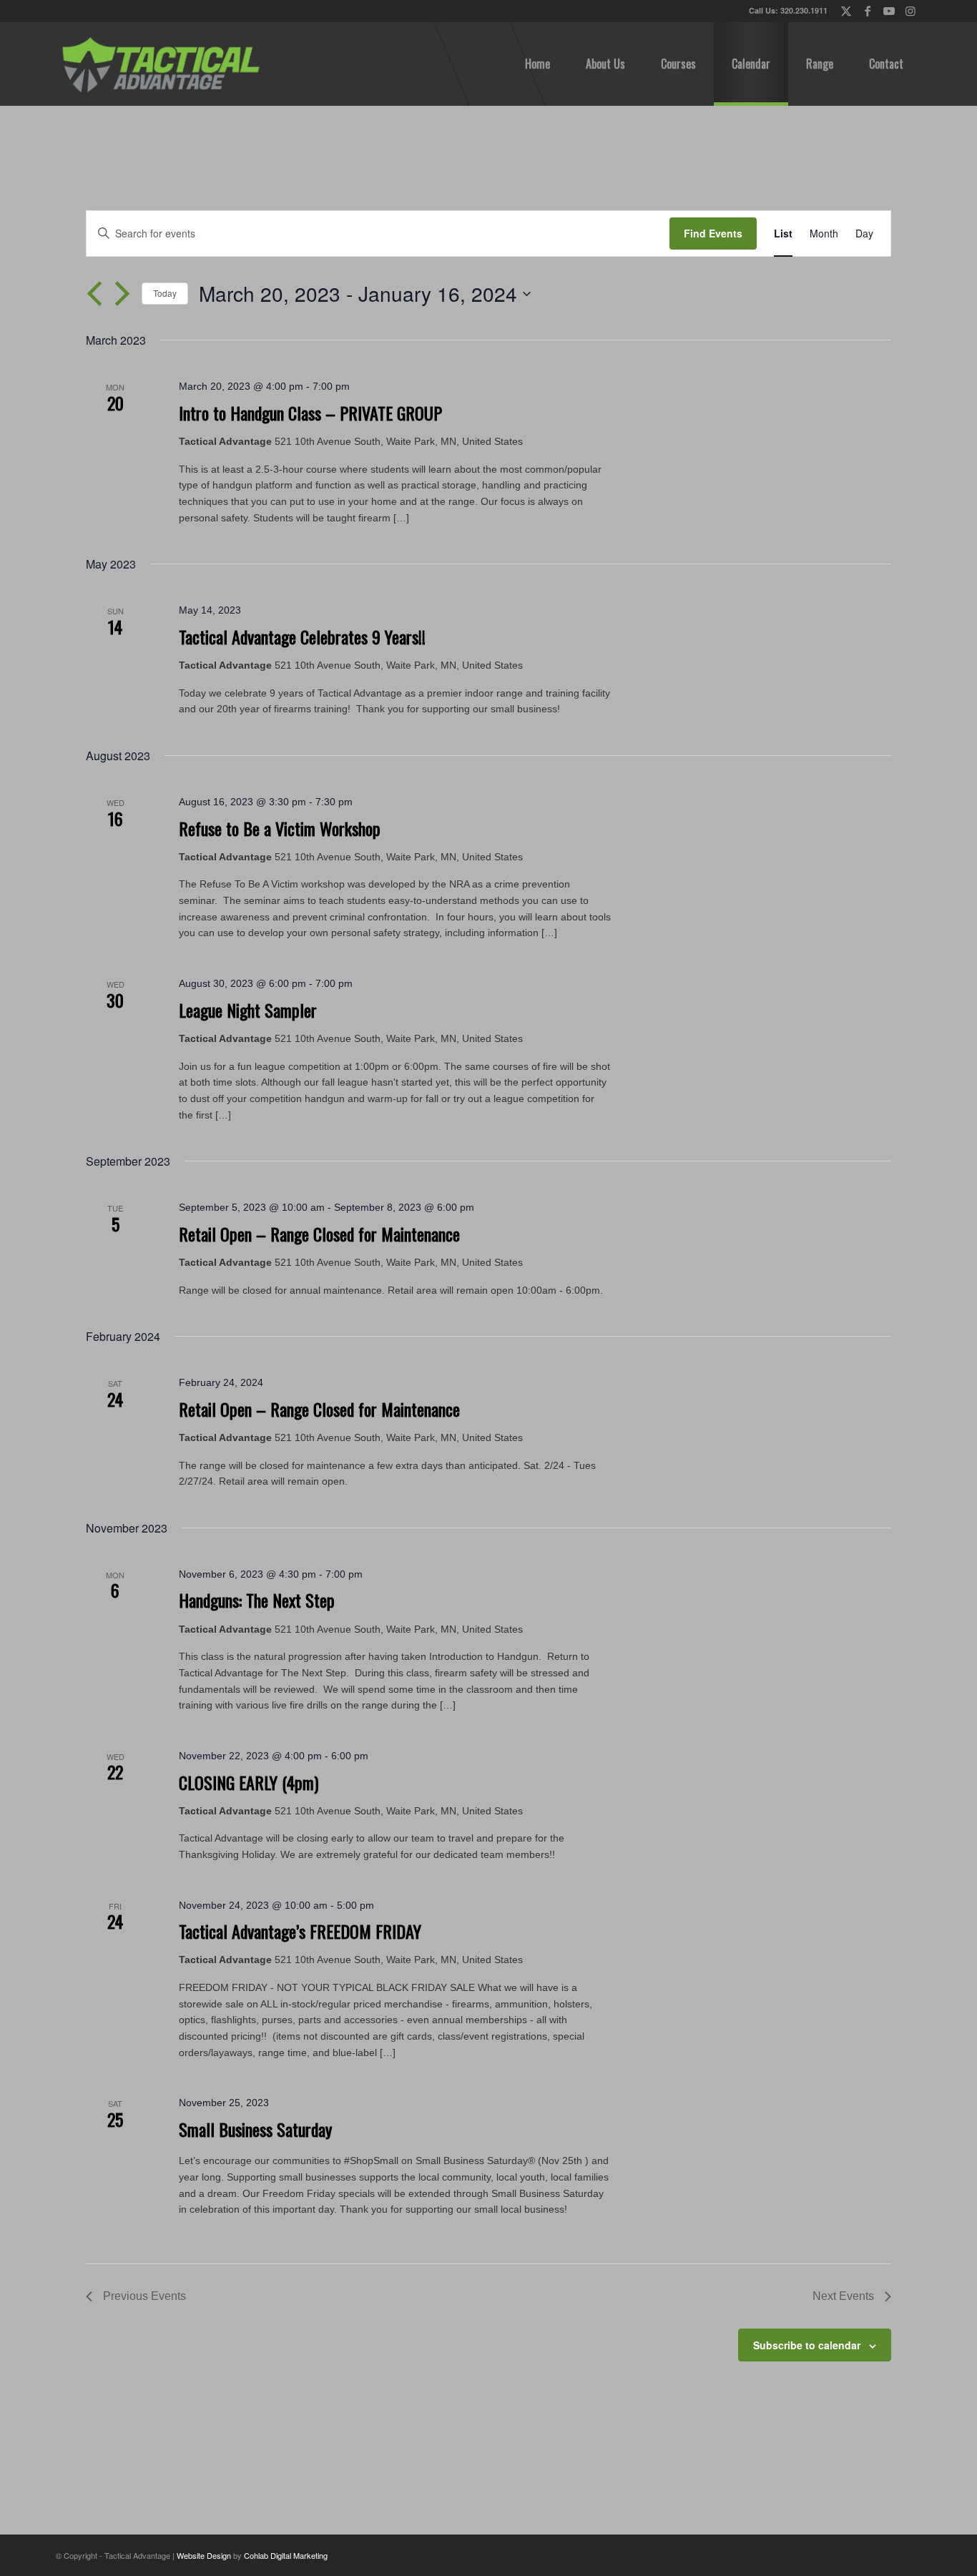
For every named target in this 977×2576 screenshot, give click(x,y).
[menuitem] (537, 64)
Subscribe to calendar (807, 2345)
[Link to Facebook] (867, 11)
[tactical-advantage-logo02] (160, 64)
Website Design (204, 2555)
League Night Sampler (248, 1010)
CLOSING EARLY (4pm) (249, 1782)
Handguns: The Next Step (257, 1600)
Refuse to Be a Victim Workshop (280, 828)
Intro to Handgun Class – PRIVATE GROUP (310, 413)
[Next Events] (122, 294)
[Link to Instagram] (910, 11)
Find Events (713, 233)
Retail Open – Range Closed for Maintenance (319, 1234)
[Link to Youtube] (889, 11)
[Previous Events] (94, 294)
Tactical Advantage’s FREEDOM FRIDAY (300, 1931)
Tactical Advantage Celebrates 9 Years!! (302, 636)
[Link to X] (846, 11)
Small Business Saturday (255, 2129)
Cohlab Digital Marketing (286, 2555)
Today (165, 293)
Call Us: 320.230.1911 (788, 10)
